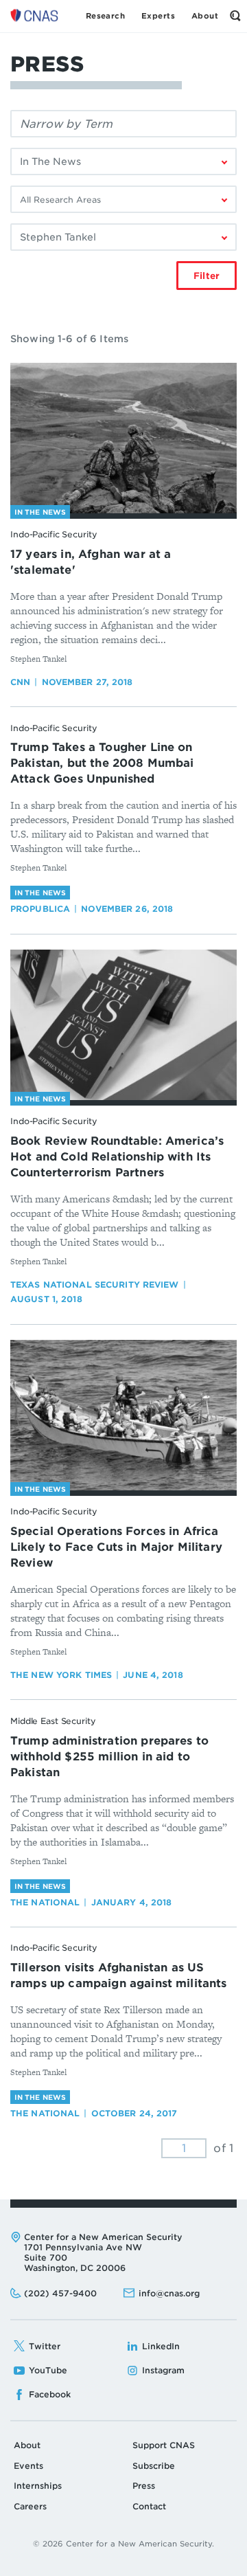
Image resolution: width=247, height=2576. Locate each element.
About (27, 2445)
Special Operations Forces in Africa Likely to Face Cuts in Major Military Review (116, 1547)
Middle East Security (53, 1721)
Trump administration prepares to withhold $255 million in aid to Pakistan (109, 1757)
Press (144, 2486)
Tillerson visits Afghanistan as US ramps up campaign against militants (119, 1975)
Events (28, 2466)
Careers (30, 2506)
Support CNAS (164, 2445)
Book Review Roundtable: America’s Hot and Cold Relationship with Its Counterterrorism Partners (117, 1157)
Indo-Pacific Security (54, 534)
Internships (38, 2486)
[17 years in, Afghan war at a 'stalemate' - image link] (123, 438)
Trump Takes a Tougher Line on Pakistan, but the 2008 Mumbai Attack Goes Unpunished (102, 763)
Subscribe (154, 2466)
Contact (149, 2506)
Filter (207, 276)
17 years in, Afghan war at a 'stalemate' (91, 562)
